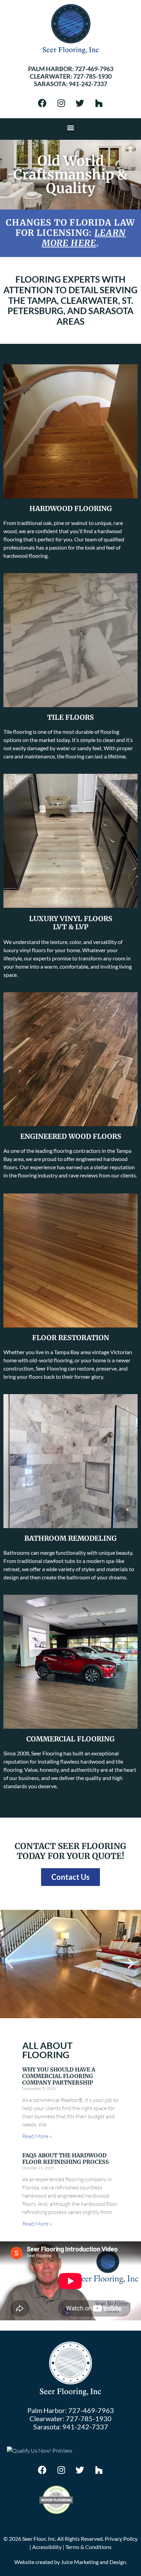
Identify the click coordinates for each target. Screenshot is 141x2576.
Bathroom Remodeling (70, 1538)
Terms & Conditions (88, 2547)
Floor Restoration (71, 1338)
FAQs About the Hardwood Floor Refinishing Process (66, 2159)
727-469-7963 (94, 69)
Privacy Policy (121, 2539)
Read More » (37, 2136)
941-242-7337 (88, 84)
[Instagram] (61, 103)
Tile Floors (70, 717)
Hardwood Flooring (71, 508)
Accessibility (47, 2547)
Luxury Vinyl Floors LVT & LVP (71, 923)
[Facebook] (42, 103)
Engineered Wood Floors (71, 1136)
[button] (71, 127)
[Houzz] (99, 103)
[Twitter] (80, 103)
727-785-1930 (92, 76)
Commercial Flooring (70, 1739)
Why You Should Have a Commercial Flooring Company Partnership (59, 2076)
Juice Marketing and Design (93, 2562)
